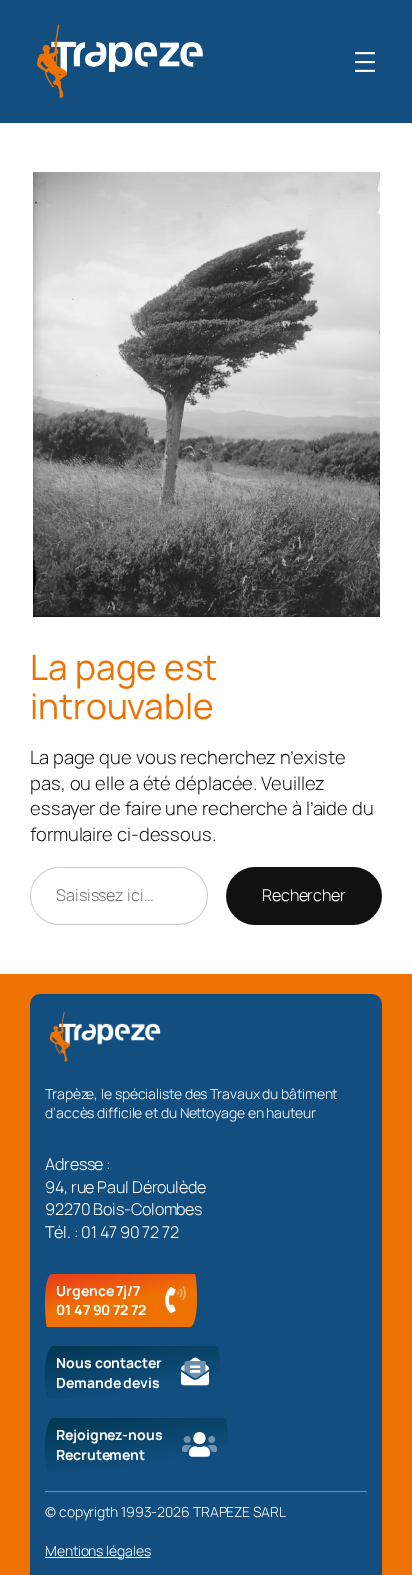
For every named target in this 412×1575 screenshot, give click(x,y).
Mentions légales (97, 1550)
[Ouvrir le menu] (365, 62)
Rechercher (304, 895)
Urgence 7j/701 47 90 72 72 (101, 1300)
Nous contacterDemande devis (109, 1372)
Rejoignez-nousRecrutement (109, 1444)
